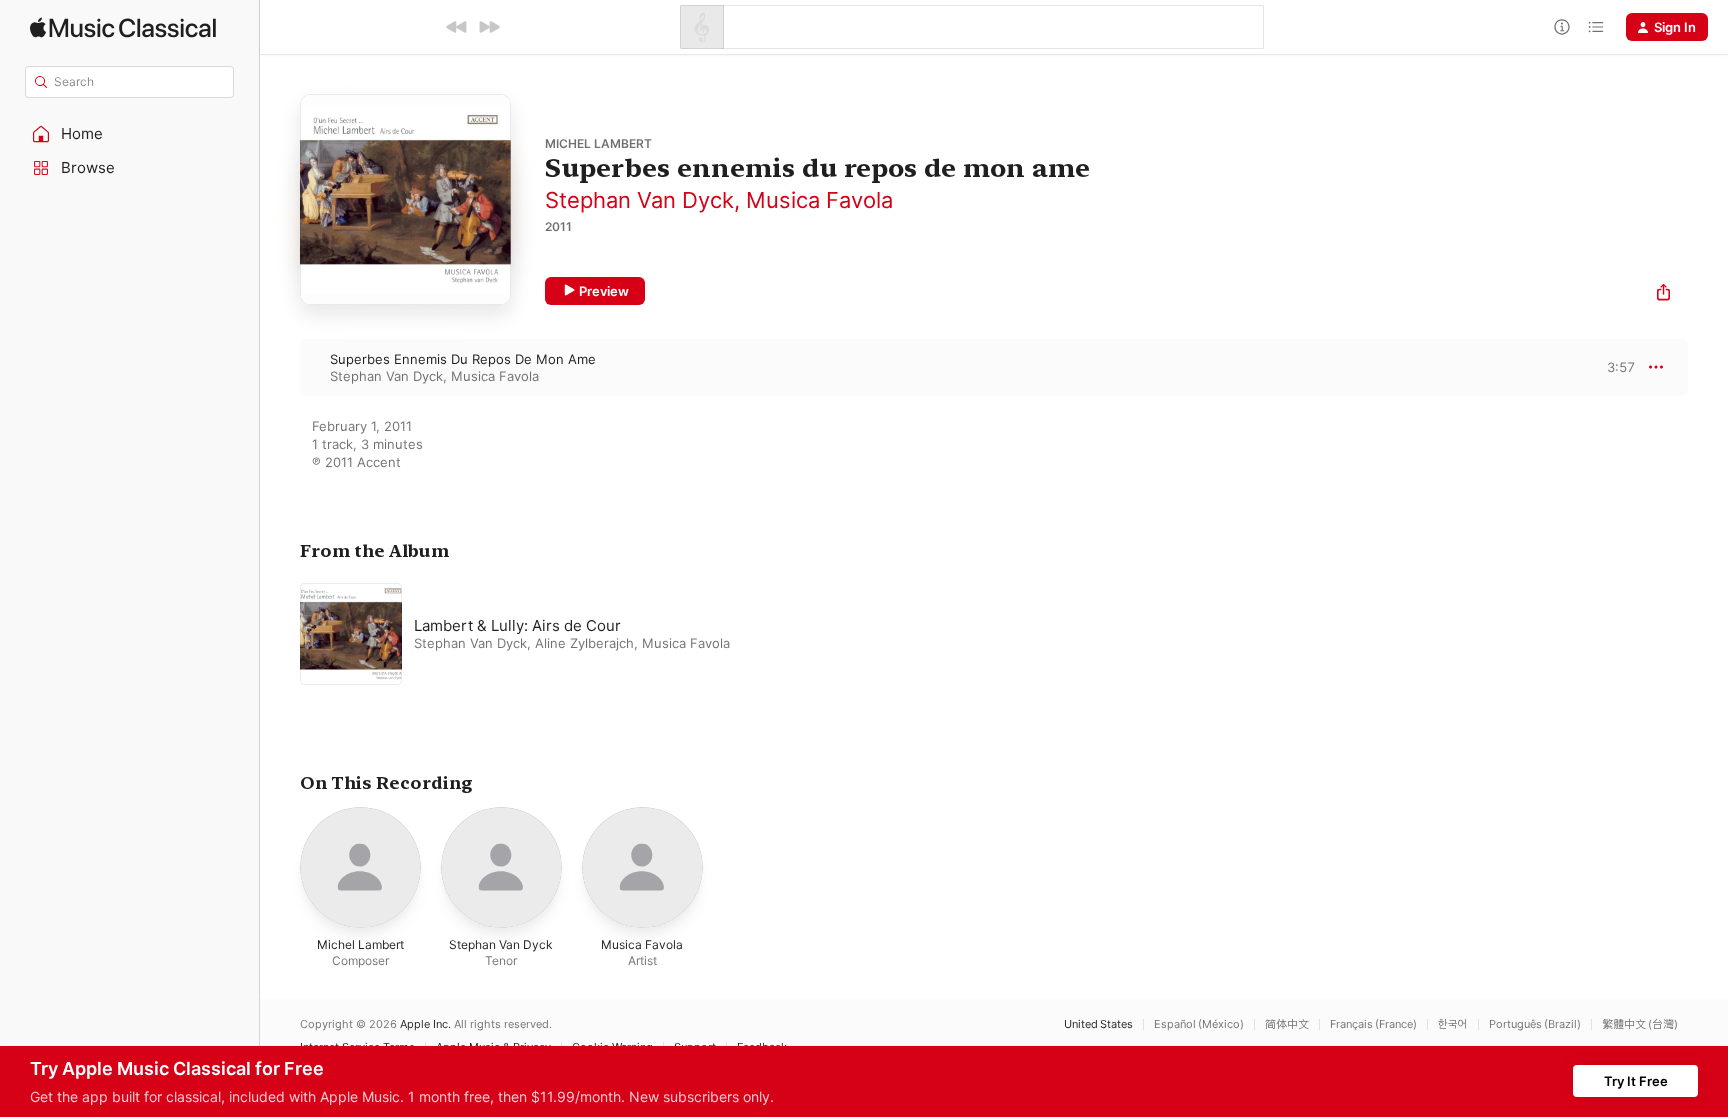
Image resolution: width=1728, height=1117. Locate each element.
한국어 (1453, 1024)
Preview (604, 291)
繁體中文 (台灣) (1640, 1024)
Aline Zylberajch (584, 643)
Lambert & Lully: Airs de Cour (517, 625)
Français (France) (1373, 1024)
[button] (130, 134)
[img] (123, 27)
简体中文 (1287, 1024)
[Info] (1562, 27)
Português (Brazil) (1535, 1024)
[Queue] (1596, 27)
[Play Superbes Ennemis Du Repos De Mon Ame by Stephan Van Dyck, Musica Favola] (280, 367)
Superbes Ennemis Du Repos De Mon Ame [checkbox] (463, 359)
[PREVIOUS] (457, 27)
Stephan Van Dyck (639, 200)
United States (1098, 1024)
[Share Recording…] (1663, 294)
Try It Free (1636, 1081)
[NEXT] (489, 27)
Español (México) (1199, 1024)
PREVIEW (1613, 367)
